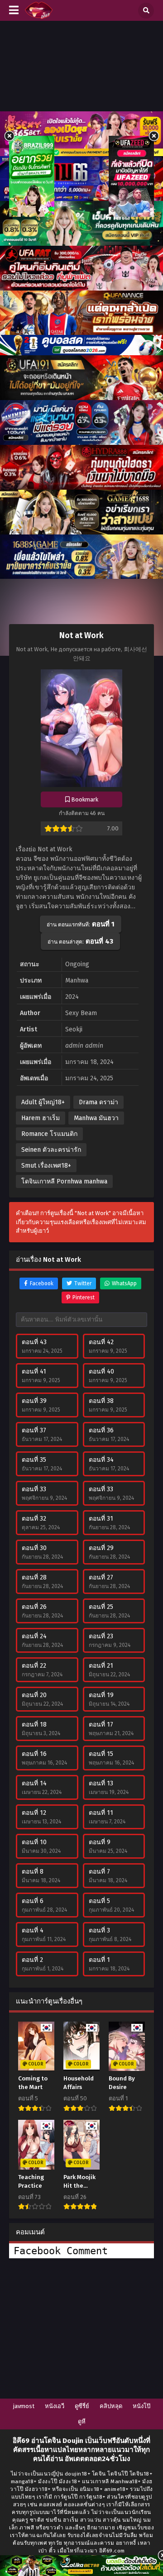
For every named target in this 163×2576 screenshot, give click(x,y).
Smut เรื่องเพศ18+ (46, 1166)
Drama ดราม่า (98, 1102)
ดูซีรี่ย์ (82, 2406)
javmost (24, 2406)
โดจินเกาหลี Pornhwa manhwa (64, 1181)
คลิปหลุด (111, 2406)
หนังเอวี (55, 2406)
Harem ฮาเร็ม (41, 1118)
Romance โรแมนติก (49, 1134)
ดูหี (82, 2421)
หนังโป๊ (141, 2406)
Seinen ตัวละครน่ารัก (51, 1150)
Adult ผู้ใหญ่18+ (43, 1102)
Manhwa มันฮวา (96, 1118)
